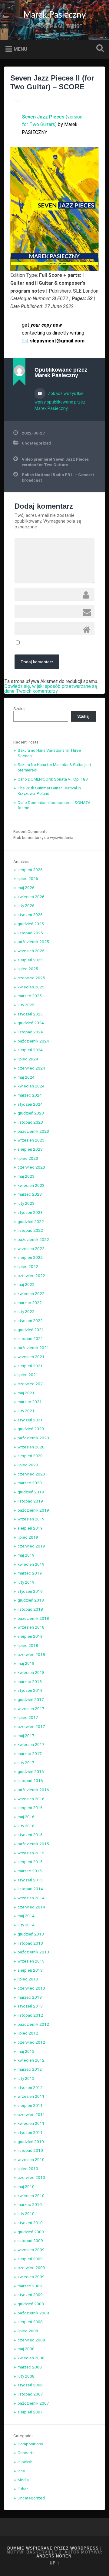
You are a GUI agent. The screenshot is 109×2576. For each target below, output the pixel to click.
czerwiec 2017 (31, 1726)
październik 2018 (33, 1618)
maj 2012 (26, 2051)
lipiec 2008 (28, 2331)
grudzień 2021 (31, 1330)
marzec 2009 (30, 2286)
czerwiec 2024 (31, 1068)
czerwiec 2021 (31, 1384)
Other (23, 2489)
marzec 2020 (30, 1483)
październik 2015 (33, 1844)
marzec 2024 (30, 1095)
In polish (25, 2462)
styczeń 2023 (30, 1212)
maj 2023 (26, 1176)
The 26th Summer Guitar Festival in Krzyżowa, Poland (49, 791)
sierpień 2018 (30, 1636)
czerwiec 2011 (31, 2114)
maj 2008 (26, 2349)
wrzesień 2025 (31, 951)
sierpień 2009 (30, 2259)
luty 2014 (26, 1925)
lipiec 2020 (28, 1465)
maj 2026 (26, 888)
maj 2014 (26, 1916)
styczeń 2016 (30, 1835)
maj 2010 (26, 2186)
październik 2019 (33, 1510)
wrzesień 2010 (31, 2159)
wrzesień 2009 (31, 2250)
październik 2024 (33, 1041)
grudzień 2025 (31, 924)
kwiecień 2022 (31, 1293)
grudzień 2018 (31, 1600)
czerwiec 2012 (31, 2042)
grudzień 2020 (31, 1429)
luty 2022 (26, 1311)
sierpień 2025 (30, 960)
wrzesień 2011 (31, 2096)
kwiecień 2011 (31, 2123)
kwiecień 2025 (31, 987)
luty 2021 (26, 1411)
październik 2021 (33, 1348)
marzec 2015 (30, 1871)
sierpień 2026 (30, 870)
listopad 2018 (30, 1609)
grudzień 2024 (31, 1023)
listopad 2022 (30, 1230)
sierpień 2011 (30, 2105)
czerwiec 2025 (31, 978)
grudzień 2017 (31, 1699)
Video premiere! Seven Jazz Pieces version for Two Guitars (55, 462)
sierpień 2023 (30, 1149)
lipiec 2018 (28, 1645)
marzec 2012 (30, 2069)
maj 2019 (26, 1555)
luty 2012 (26, 2078)
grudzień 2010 (31, 2142)
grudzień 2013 (31, 1934)
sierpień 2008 (30, 2322)
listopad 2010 (30, 2150)
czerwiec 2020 (31, 1474)
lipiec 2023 (28, 1158)
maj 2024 (26, 1077)
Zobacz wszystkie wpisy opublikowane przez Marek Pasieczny (60, 401)
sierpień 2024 (30, 1050)
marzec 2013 (30, 1997)
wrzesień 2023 (31, 1140)
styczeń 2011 (30, 2132)
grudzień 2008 (31, 2304)
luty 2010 (26, 2214)
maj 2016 (26, 1817)
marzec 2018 (30, 1681)
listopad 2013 (30, 1943)
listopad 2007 (30, 2394)
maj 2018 (26, 1663)
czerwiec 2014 (31, 1907)
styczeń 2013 (30, 2006)
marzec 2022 (30, 1303)
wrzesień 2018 (31, 1627)
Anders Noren (54, 2556)
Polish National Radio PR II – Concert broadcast (58, 477)
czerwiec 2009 (31, 2268)
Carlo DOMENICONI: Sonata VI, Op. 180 (53, 779)
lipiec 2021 (28, 1375)
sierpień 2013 (30, 1970)
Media (23, 2480)
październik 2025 (33, 942)
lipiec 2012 (28, 2033)
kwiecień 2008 (31, 2358)
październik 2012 (33, 2024)
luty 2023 (26, 1203)
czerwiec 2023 (31, 1167)
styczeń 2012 (30, 2087)
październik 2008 (33, 2313)
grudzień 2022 (31, 1221)
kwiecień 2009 (31, 2277)
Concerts (26, 2453)
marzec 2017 (30, 1753)
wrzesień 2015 (31, 1853)
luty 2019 (26, 1582)
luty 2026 (26, 905)
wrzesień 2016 (31, 1799)
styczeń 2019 (30, 1591)
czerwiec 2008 (31, 2340)
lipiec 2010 (28, 2169)
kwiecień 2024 (31, 1086)
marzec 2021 (30, 1402)
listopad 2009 (30, 2241)
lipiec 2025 (28, 969)
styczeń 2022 (30, 1321)
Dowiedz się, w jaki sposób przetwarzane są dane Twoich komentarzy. (51, 689)
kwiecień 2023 (31, 1185)
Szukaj (99, 49)
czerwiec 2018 (31, 1654)
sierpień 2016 (30, 1808)
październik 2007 (33, 2403)
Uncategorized (36, 443)
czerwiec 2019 (31, 1546)
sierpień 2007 (30, 2412)
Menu (20, 49)
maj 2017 (26, 1736)
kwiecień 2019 (31, 1564)
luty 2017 (26, 1763)
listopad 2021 (30, 1338)
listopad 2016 (30, 1781)
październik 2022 (33, 1239)
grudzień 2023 (31, 1113)
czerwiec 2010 (31, 2177)
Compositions (30, 2444)
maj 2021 (26, 1393)
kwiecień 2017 (31, 1744)
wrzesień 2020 (31, 1447)
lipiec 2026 (28, 878)
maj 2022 (26, 1284)
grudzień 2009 (31, 2232)
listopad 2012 (30, 2015)
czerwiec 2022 (31, 1276)
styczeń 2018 (30, 1690)
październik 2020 (33, 1438)
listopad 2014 (30, 1889)
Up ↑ (55, 2563)
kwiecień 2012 (31, 2060)
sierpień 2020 (30, 1456)
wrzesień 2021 (31, 1357)
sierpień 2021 (30, 1366)
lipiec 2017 (28, 1717)
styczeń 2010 (30, 2223)
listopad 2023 (30, 1122)
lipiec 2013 (28, 1979)
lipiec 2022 (28, 1266)
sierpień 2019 (30, 1528)
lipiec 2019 (28, 1537)
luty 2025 (26, 1005)
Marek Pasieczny (54, 15)
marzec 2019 (30, 1573)
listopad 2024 (30, 1032)
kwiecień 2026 (31, 897)
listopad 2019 (30, 1501)
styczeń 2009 (30, 2295)
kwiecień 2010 (31, 2196)
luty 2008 (26, 2376)
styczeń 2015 (30, 1880)
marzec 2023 (30, 1194)
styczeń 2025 (30, 1014)
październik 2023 (33, 1131)
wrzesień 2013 (31, 1961)
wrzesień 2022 (31, 1249)
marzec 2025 (30, 996)
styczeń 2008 (30, 2385)
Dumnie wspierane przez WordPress (53, 2548)
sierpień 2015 (30, 1862)
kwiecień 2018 (31, 1672)
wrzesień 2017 (31, 1709)
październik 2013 (33, 1952)
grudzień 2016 (31, 1771)
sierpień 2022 (30, 1257)
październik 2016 (33, 1790)
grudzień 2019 (31, 1492)
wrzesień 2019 (31, 1519)
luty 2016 (26, 1826)
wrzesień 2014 (31, 1898)
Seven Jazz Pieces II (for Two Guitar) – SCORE (52, 82)
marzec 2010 (30, 2204)
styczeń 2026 (30, 915)
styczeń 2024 (30, 1104)
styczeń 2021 (30, 1420)
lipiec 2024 (28, 1059)
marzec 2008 (30, 2367)
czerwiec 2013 (31, 1988)
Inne (21, 2471)
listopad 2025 (30, 933)
